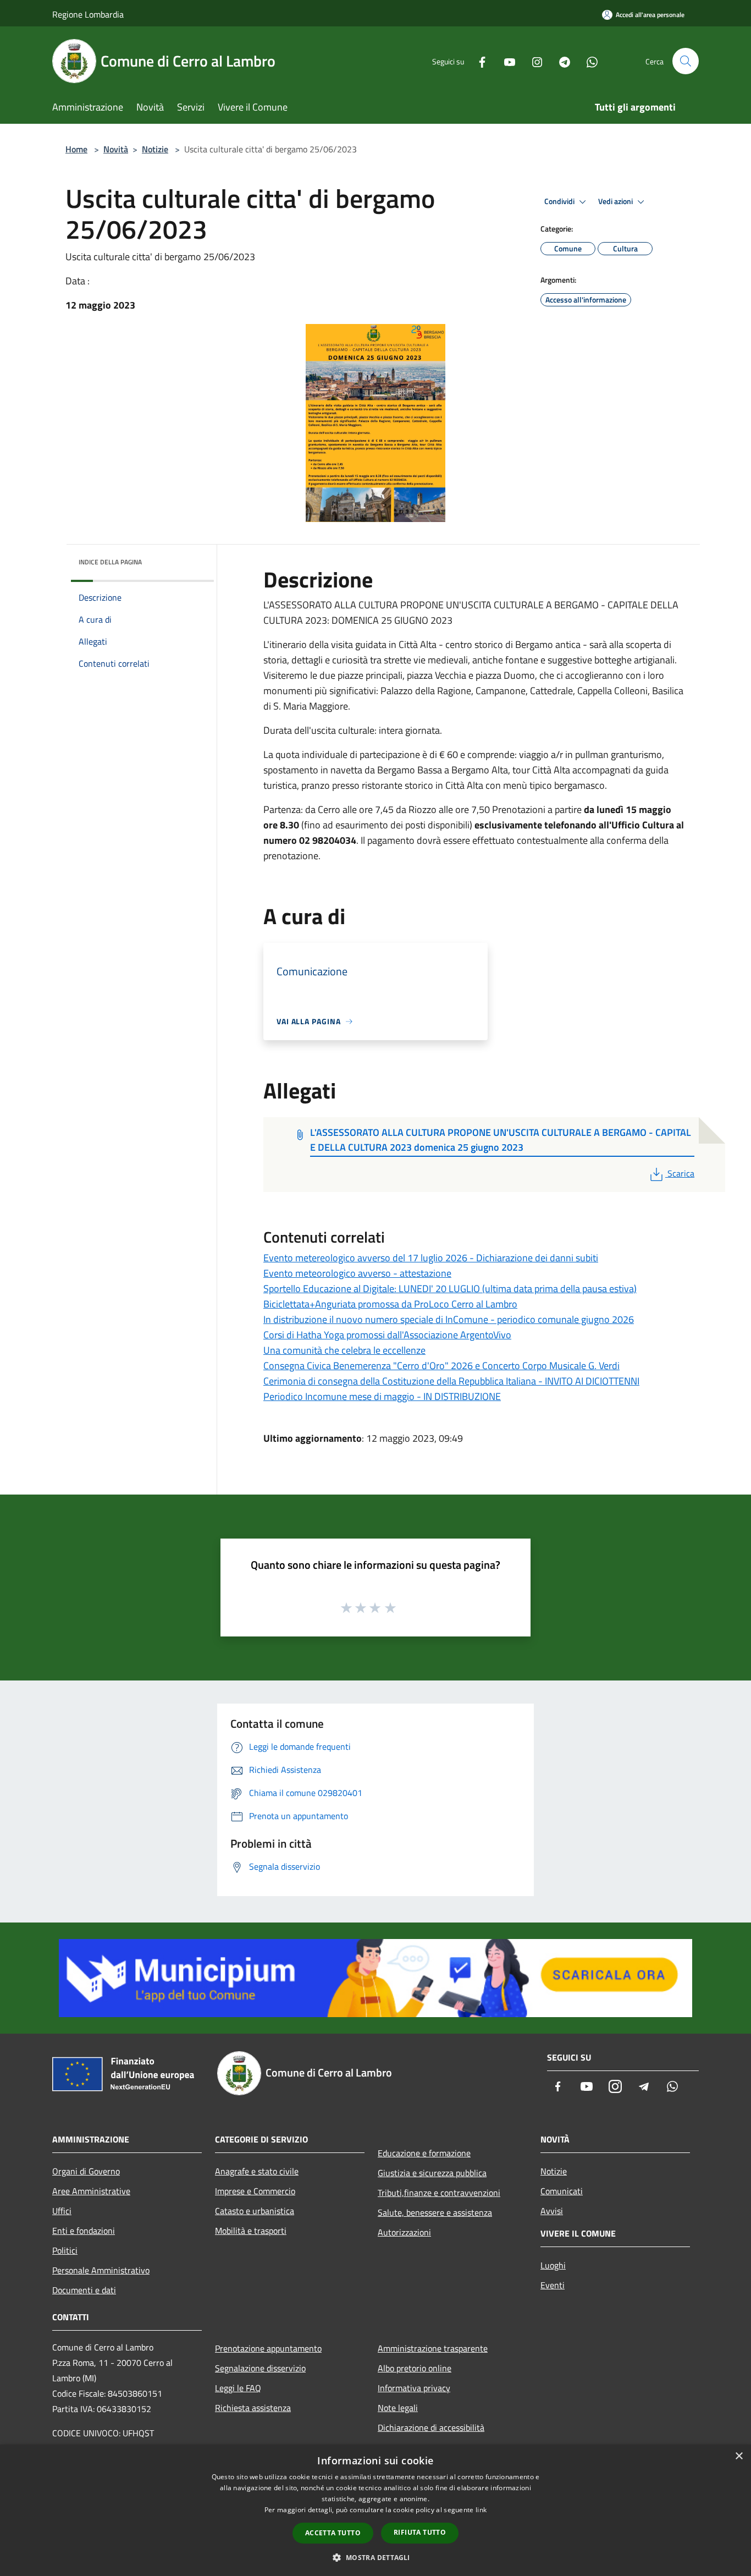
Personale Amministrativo (101, 2270)
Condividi (560, 201)
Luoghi (553, 2265)
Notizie (155, 149)
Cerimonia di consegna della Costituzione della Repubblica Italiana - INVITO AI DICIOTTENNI (451, 1381)
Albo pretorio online (415, 2368)
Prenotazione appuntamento (268, 2348)
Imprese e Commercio (255, 2191)
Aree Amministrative (91, 2191)
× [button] (739, 2456)
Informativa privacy (414, 2388)
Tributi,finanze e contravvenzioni (439, 2193)
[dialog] (375, 2510)
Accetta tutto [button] (333, 2533)
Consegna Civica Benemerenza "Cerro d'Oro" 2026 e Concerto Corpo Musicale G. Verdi (441, 1366)
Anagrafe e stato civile (257, 2171)
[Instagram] (533, 61)
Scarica (681, 1173)
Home (76, 149)
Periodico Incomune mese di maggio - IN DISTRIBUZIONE (382, 1396)
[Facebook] (478, 61)
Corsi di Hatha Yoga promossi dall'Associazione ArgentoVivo (387, 1335)
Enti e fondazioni (84, 2231)
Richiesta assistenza (253, 2408)
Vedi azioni (616, 201)
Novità (116, 149)
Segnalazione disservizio (260, 2368)
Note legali (398, 2408)
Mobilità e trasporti (251, 2231)
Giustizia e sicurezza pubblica (432, 2173)
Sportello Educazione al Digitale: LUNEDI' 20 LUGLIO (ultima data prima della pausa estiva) (450, 1289)
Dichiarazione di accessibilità (431, 2427)
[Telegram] (560, 61)
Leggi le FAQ (238, 2388)
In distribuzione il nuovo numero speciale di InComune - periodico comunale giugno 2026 (449, 1319)
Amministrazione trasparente (433, 2348)
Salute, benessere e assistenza (435, 2212)
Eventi (553, 2285)
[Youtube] (505, 61)
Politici (65, 2250)
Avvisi (552, 2211)
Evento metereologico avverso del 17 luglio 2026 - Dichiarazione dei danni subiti (431, 1258)
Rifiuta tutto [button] (420, 2532)
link (481, 2510)
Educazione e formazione (424, 2153)
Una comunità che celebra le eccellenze (344, 1350)
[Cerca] (686, 61)
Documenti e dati (84, 2290)
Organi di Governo (86, 2171)
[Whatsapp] (588, 61)
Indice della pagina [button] (110, 562)
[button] (375, 2557)
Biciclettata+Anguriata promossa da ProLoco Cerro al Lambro (390, 1304)
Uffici (62, 2211)
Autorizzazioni (404, 2232)
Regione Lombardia (88, 14)
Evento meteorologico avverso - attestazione (357, 1273)
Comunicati (562, 2191)
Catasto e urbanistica (255, 2211)
